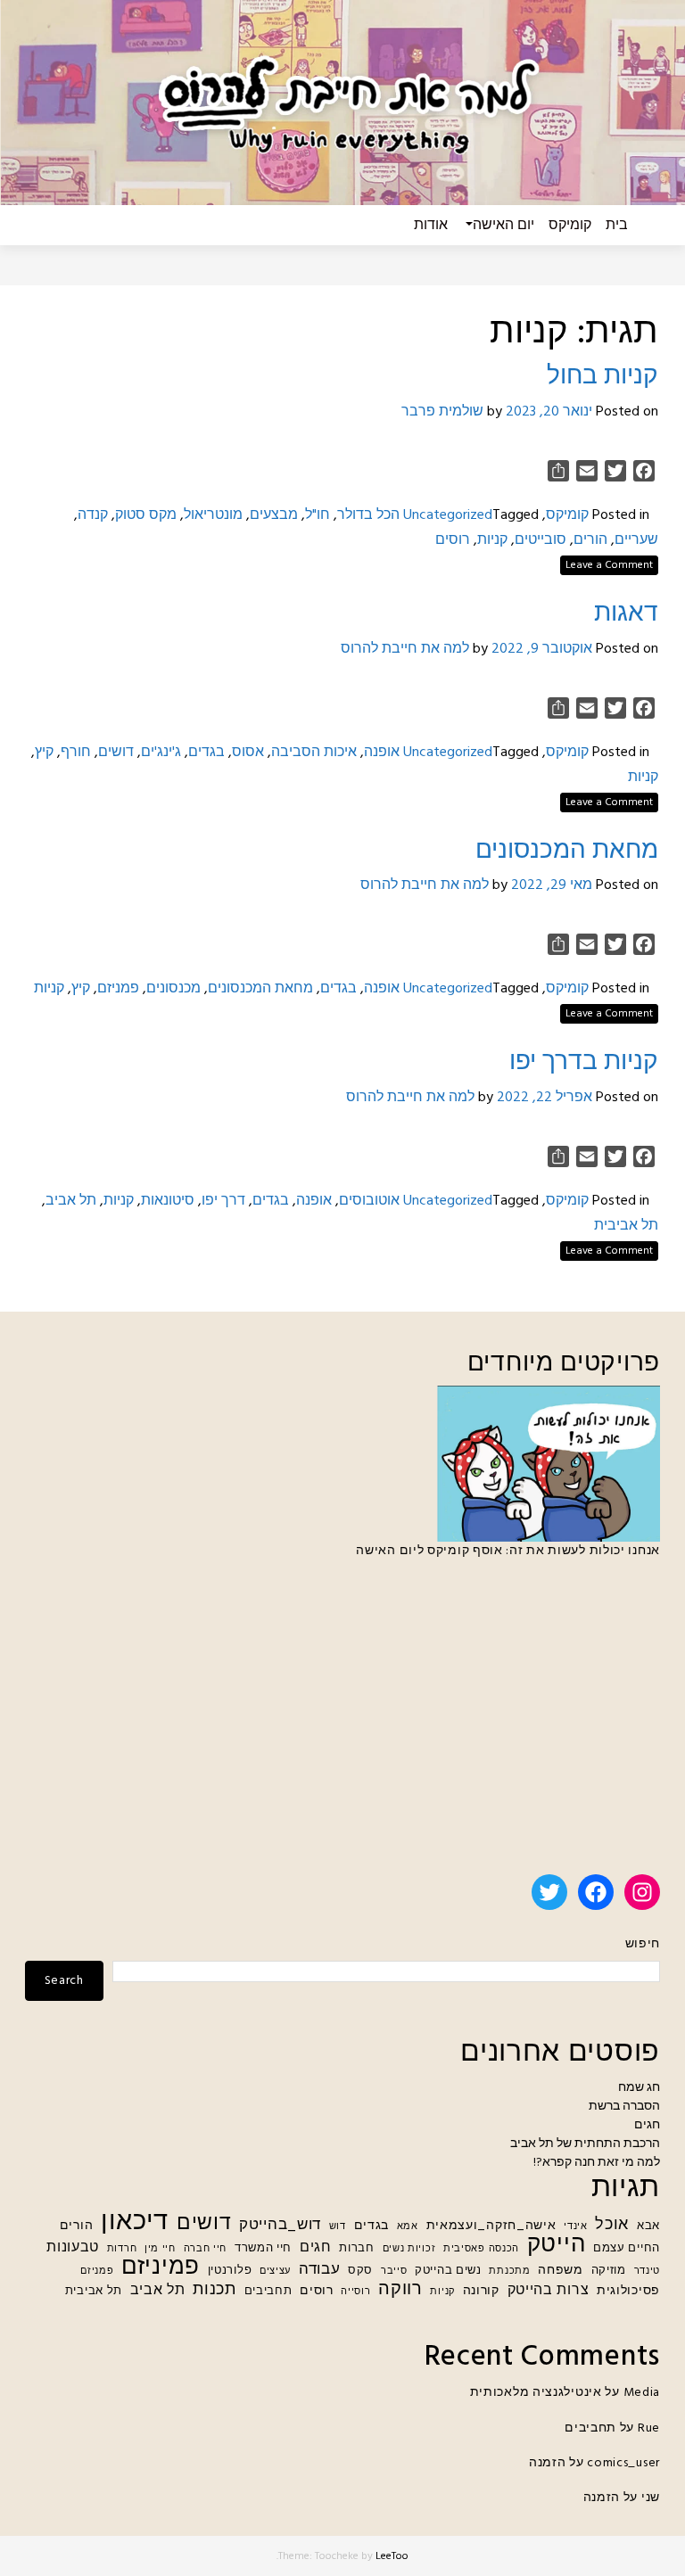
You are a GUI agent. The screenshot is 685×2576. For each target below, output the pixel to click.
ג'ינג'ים (161, 753)
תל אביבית (626, 1226)
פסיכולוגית (628, 2291)
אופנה (382, 753)
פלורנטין (230, 2271)
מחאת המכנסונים (567, 851)
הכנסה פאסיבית (481, 2249)
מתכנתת (509, 2271)
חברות (357, 2249)
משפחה (561, 2271)
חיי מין (160, 2249)
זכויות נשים (409, 2249)
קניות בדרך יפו (584, 1062)
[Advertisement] (342, 1724)
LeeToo (392, 2556)
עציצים (275, 2271)
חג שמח (639, 2088)
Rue (649, 2428)
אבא (648, 2226)
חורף (76, 753)
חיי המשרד (263, 2249)
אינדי (576, 2227)
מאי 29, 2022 (552, 885)
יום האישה (503, 226)
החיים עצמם (627, 2249)
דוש (338, 2227)
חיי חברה (206, 2249)
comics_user (623, 2463)
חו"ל (318, 515)
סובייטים (541, 540)
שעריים (636, 540)
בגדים (206, 753)
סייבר (394, 2271)
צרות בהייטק (549, 2291)
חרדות (122, 2249)
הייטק (557, 2246)
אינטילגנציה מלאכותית (536, 2393)
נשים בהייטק (448, 2271)
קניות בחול (602, 377)
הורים (590, 540)
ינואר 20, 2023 (549, 412)
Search (64, 1981)
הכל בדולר (368, 515)
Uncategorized (448, 515)
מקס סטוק (146, 515)
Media (642, 2393)
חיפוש (643, 1944)
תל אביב (71, 1201)
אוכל (612, 2225)
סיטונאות (168, 1201)
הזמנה (548, 2463)
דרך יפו (223, 1201)
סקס (360, 2271)
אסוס (248, 753)
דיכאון (135, 2222)
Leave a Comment (609, 565)
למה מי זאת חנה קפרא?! (597, 2163)
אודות (431, 226)
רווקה (400, 2290)
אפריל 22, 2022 (545, 1098)
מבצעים (274, 515)
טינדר (648, 2271)
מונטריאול (213, 515)
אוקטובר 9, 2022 (542, 649)
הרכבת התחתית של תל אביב (585, 2144)
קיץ (44, 753)
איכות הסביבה (314, 753)
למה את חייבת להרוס (405, 649)
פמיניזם (161, 2268)
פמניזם (118, 989)
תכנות (215, 2290)
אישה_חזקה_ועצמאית (491, 2226)
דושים (116, 753)
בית (617, 226)
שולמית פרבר (442, 412)
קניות (492, 540)
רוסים (453, 540)
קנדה (93, 515)
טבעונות (73, 2248)
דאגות (626, 614)
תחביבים (268, 2292)
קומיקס (570, 226)
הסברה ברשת (624, 2107)
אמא (408, 2227)
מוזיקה (609, 2271)
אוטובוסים (369, 1201)
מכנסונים (173, 989)
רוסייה (355, 2292)
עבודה (320, 2270)
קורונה (481, 2291)
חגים (647, 2125)
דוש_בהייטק (280, 2225)
